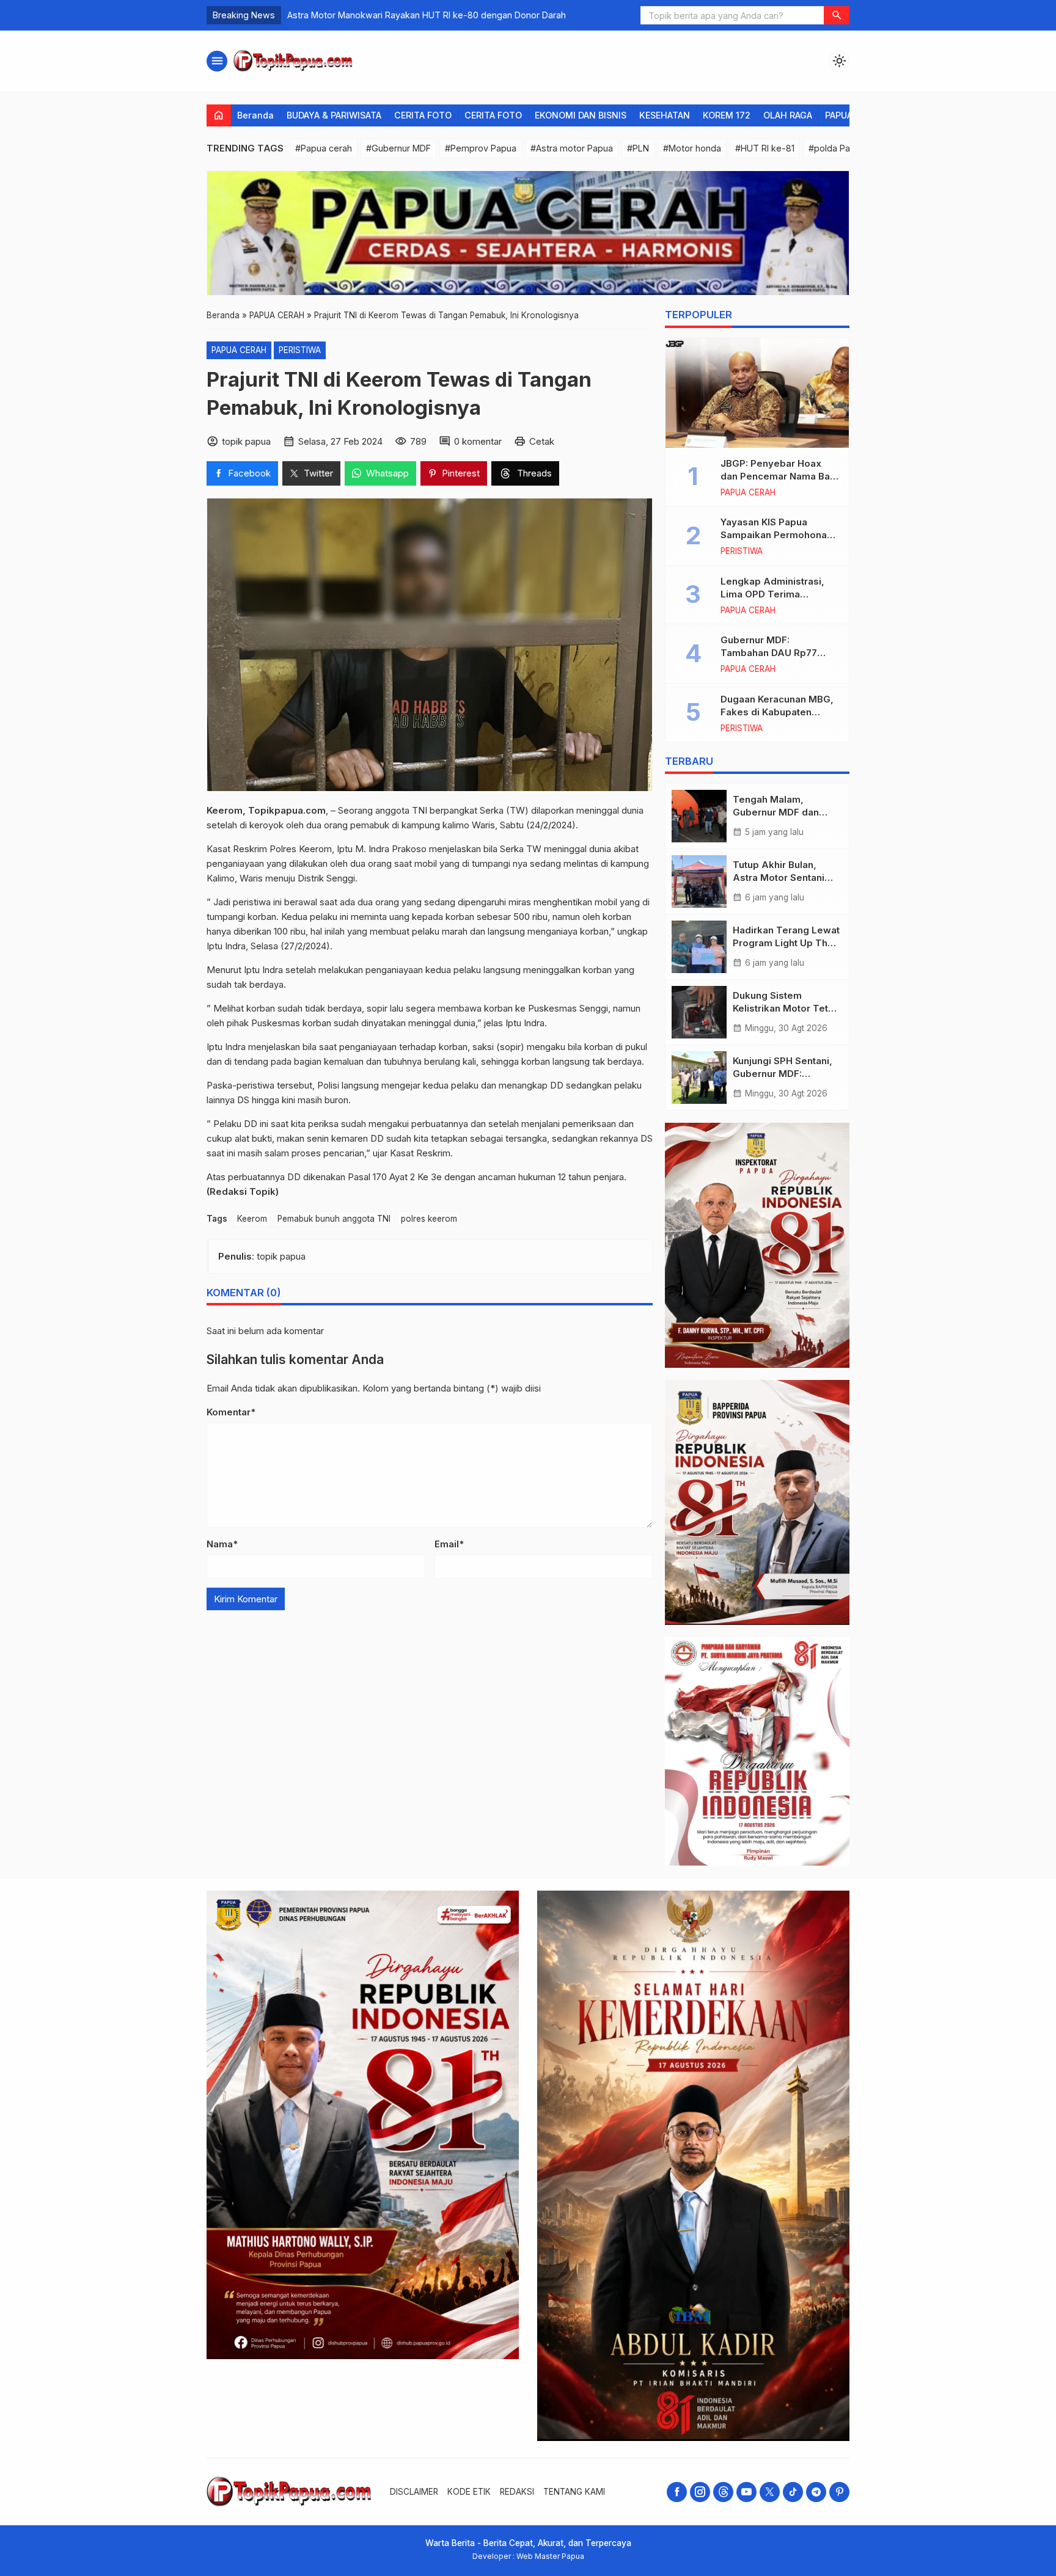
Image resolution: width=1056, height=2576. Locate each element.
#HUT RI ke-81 (765, 148)
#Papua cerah (324, 148)
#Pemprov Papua (481, 148)
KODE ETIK (469, 2492)
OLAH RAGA (788, 115)
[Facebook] (677, 2492)
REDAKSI (517, 2492)
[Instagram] (700, 2492)
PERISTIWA (300, 350)
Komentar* (231, 1413)
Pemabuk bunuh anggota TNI (334, 1219)
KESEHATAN (665, 115)
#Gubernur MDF (398, 148)
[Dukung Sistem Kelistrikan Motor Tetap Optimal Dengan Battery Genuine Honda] (699, 1012)
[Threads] (723, 2492)
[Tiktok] (793, 2492)
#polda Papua (837, 148)
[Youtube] (746, 2492)
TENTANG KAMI (574, 2492)
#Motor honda (692, 148)
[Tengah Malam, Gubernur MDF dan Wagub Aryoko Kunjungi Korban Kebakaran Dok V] (699, 816)
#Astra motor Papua (572, 148)
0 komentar (478, 441)
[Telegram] (816, 2492)
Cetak (542, 441)
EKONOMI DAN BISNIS (581, 115)
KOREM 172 (727, 115)
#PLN (638, 148)
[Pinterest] (839, 2492)
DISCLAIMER (414, 2492)
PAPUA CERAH (239, 350)
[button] (837, 15)
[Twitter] (770, 2492)
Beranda (255, 115)
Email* (449, 1545)
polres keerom (429, 1219)
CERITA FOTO (423, 115)
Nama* (222, 1545)
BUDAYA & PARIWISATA (334, 115)
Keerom (252, 1219)
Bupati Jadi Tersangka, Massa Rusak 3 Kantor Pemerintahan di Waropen (435, 15)
